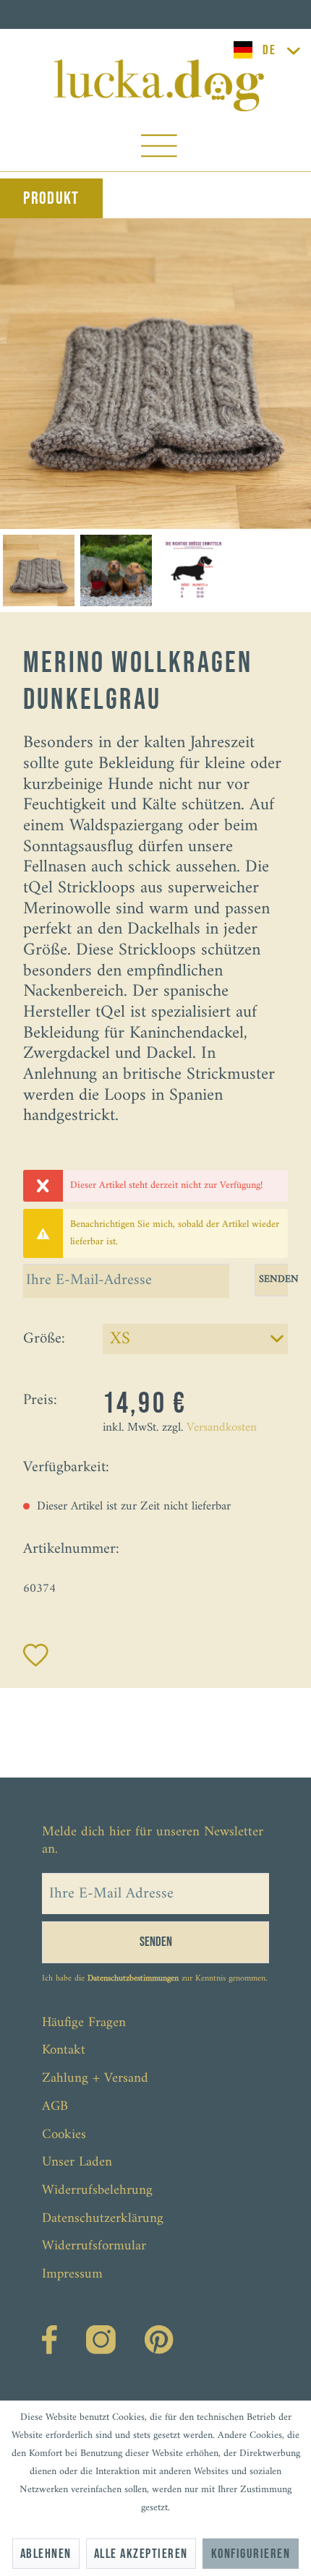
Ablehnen (46, 2554)
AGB (55, 2107)
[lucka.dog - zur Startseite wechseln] (159, 85)
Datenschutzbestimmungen (133, 1979)
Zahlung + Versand (95, 2079)
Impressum (72, 2274)
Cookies (64, 2135)
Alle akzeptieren (141, 2554)
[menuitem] (159, 149)
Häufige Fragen (84, 2023)
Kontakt (64, 2050)
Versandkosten (222, 1428)
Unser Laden (77, 2162)
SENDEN (273, 1279)
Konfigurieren (251, 2554)
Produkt (51, 198)
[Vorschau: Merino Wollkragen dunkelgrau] (39, 570)
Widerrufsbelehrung (97, 2191)
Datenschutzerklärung (103, 2219)
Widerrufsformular (94, 2246)
